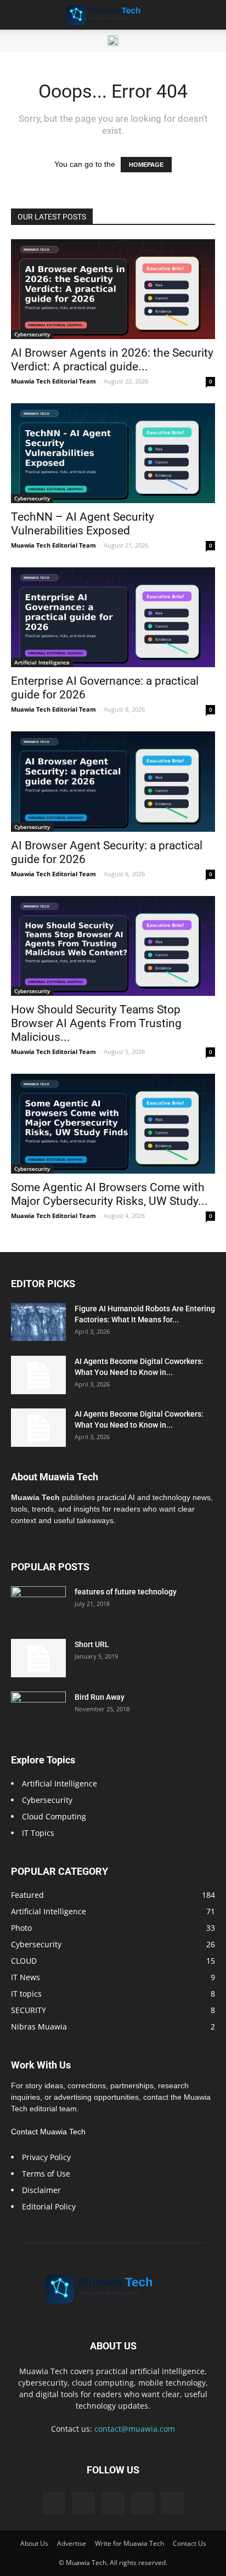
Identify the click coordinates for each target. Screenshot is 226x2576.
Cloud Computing (54, 1816)
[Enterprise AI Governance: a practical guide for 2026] (113, 617)
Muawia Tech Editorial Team (53, 381)
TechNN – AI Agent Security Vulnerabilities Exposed (83, 524)
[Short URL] (38, 1658)
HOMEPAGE (146, 165)
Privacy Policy (46, 2157)
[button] (211, 15)
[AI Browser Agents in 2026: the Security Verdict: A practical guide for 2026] (113, 289)
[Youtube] (172, 2503)
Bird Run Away (100, 1697)
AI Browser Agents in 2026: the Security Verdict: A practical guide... (112, 360)
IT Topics (38, 1833)
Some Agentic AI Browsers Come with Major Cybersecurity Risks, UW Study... (109, 1194)
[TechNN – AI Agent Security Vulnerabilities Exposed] (113, 453)
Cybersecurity (32, 334)
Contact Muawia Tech (48, 2132)
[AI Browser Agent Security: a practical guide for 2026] (113, 781)
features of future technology (126, 1592)
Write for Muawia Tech (129, 2543)
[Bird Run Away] (38, 1711)
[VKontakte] (143, 2503)
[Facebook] (54, 2503)
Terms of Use (46, 2174)
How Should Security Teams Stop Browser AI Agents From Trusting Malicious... (96, 1023)
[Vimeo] (113, 2503)
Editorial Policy (49, 2206)
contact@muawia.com (135, 2429)
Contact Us (190, 2543)
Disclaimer (41, 2190)
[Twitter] (83, 2503)
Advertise (72, 2543)
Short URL (92, 1644)
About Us (34, 2543)
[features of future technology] (38, 1605)
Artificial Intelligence (42, 662)
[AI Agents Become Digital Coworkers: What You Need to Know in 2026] (38, 1375)
